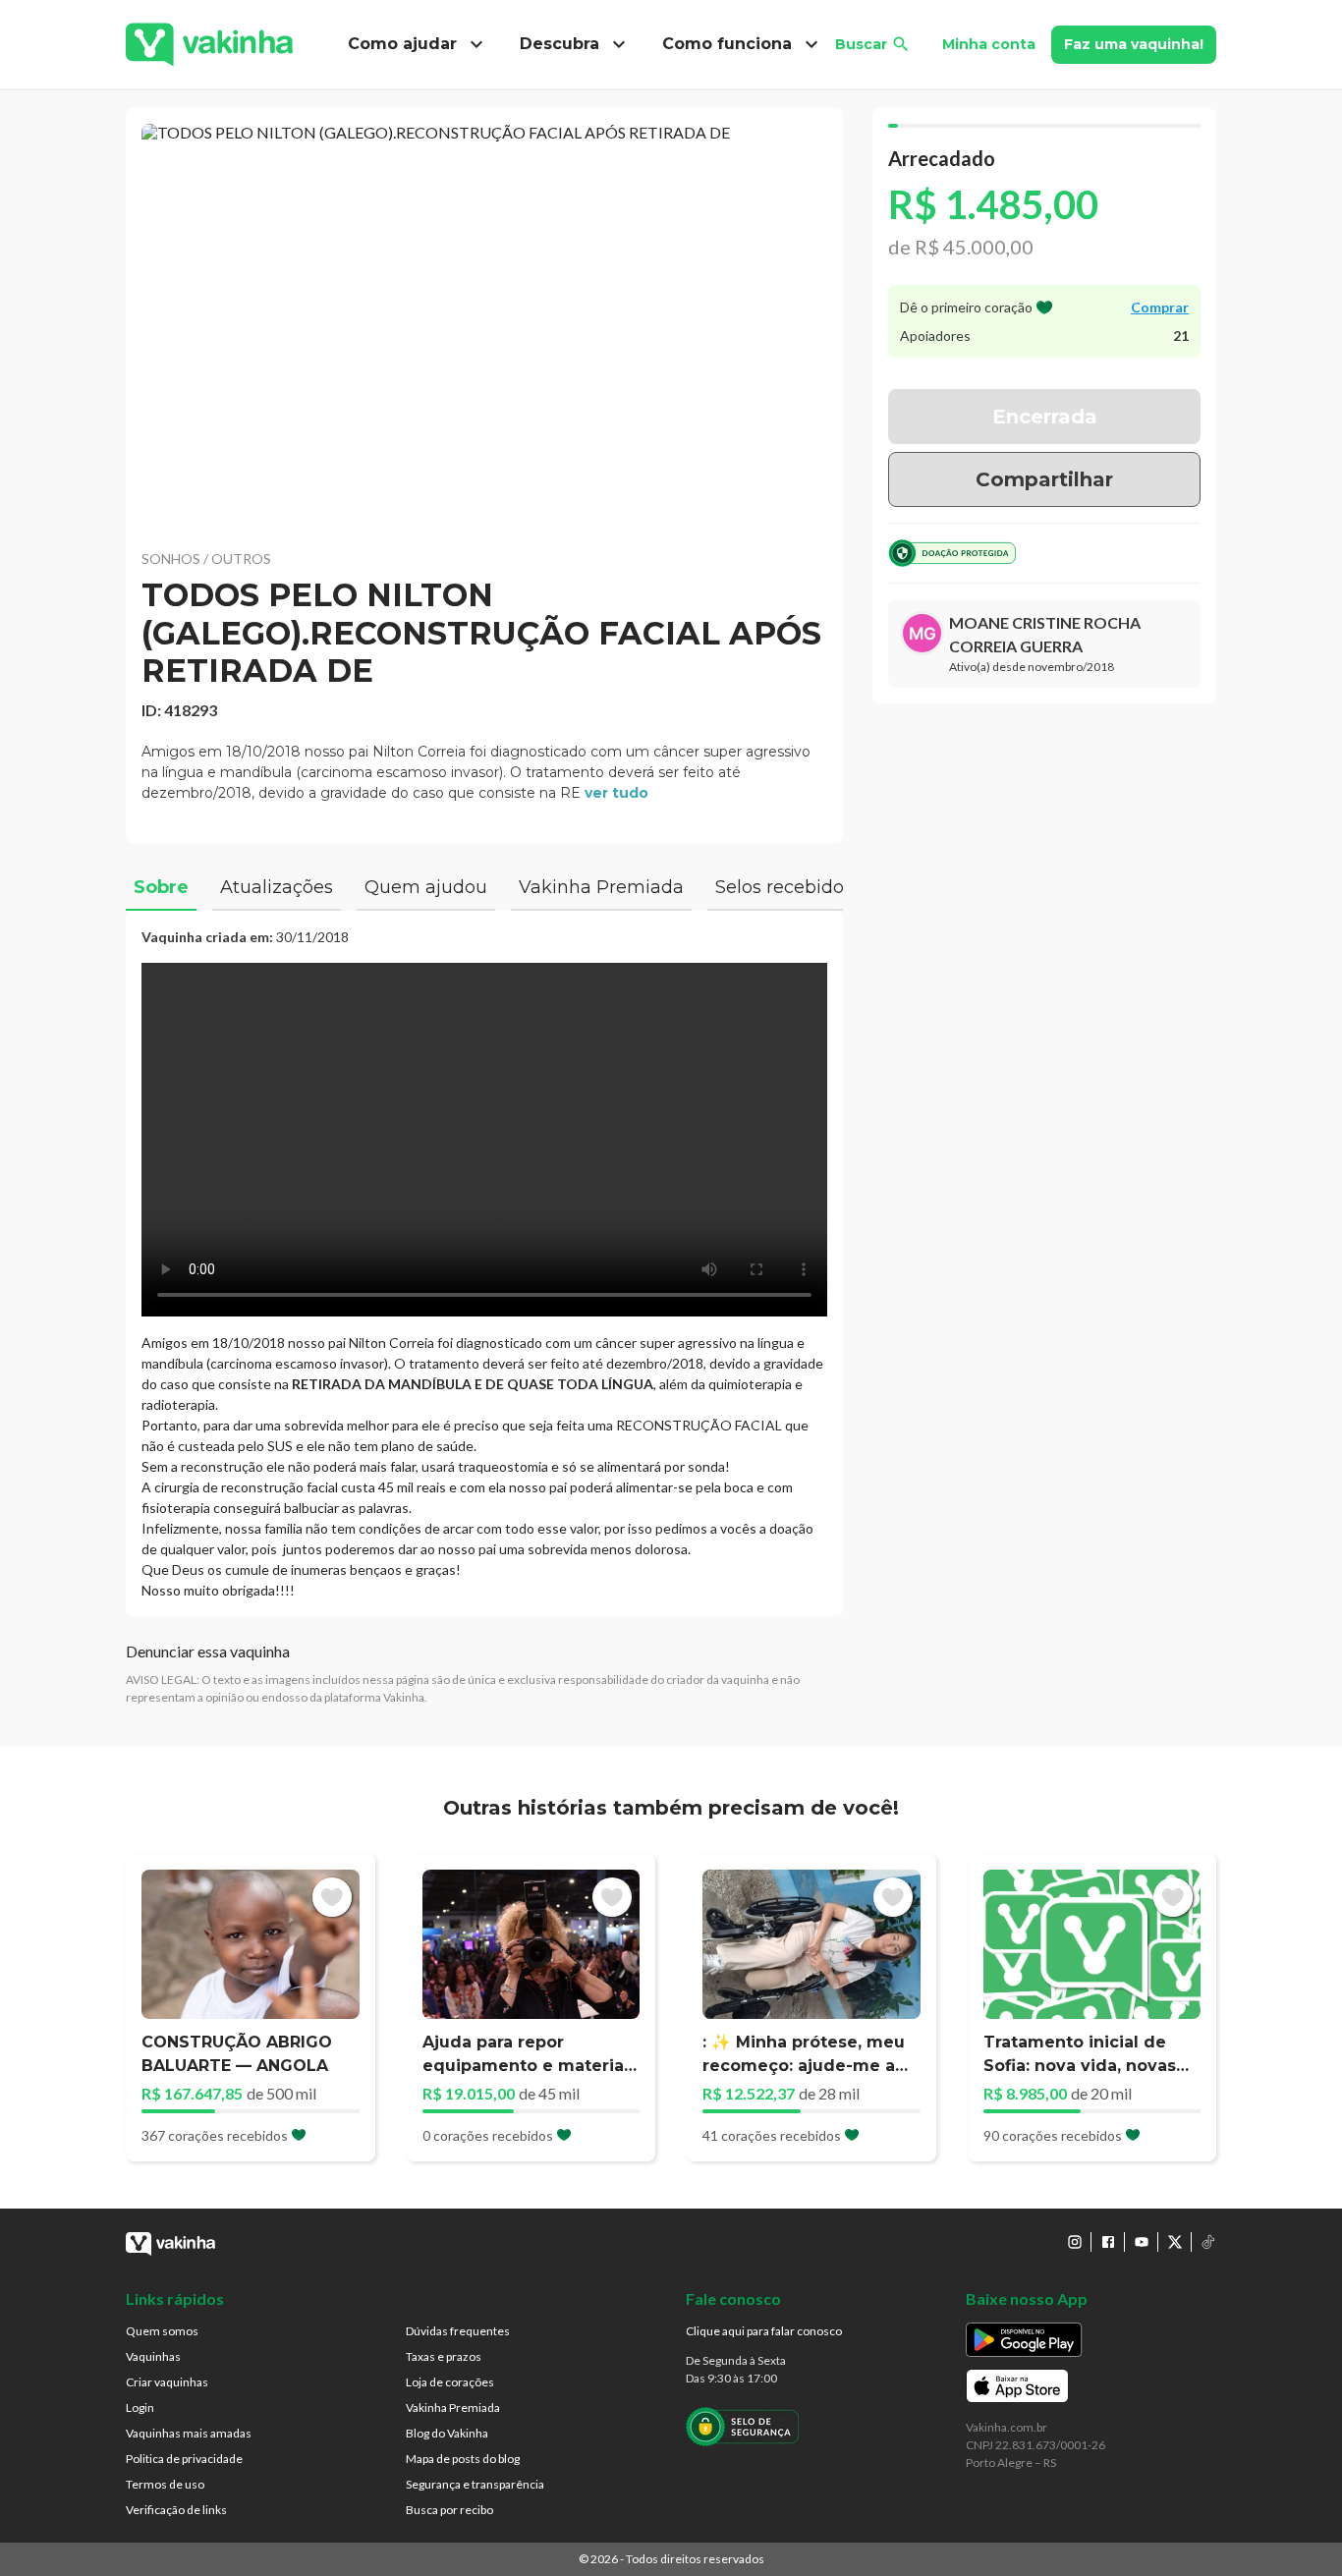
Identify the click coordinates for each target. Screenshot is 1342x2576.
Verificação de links (176, 2510)
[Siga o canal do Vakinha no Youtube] (1142, 2242)
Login (140, 2408)
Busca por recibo (449, 2510)
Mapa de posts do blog (463, 2459)
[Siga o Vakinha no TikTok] (1208, 2242)
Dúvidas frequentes (458, 2331)
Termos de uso (165, 2484)
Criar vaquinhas (167, 2382)
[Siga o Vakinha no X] (1175, 2242)
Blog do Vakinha (447, 2433)
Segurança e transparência (475, 2484)
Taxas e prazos (444, 2356)
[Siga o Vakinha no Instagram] (1075, 2242)
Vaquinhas (153, 2356)
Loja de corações (450, 2382)
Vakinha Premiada (453, 2408)
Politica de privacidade (184, 2459)
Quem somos (162, 2331)
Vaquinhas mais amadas (189, 2433)
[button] (484, 324)
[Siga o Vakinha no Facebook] (1108, 2242)
